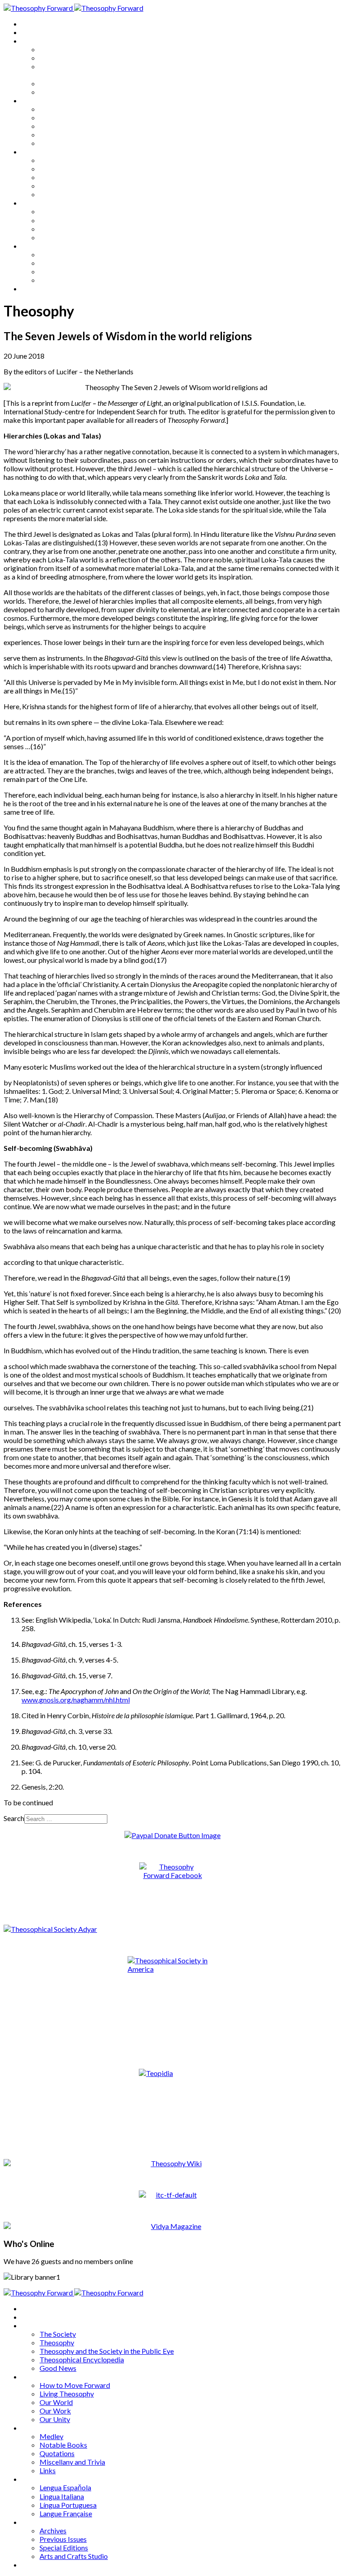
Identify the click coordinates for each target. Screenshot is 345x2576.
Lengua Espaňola (65, 211)
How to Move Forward (75, 109)
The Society (58, 49)
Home (31, 24)
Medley (51, 160)
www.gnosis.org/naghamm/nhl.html (76, 1700)
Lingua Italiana (62, 220)
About (31, 32)
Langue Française (66, 237)
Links (48, 194)
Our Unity (55, 143)
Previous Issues (63, 263)
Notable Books (63, 169)
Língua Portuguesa (68, 229)
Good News (58, 92)
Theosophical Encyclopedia (82, 83)
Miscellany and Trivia (72, 186)
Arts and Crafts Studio (74, 280)
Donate (33, 288)
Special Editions (64, 271)
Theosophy (57, 58)
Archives (35, 246)
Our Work (55, 134)
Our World (56, 126)
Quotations (57, 177)
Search (14, 1818)
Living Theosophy (67, 117)
